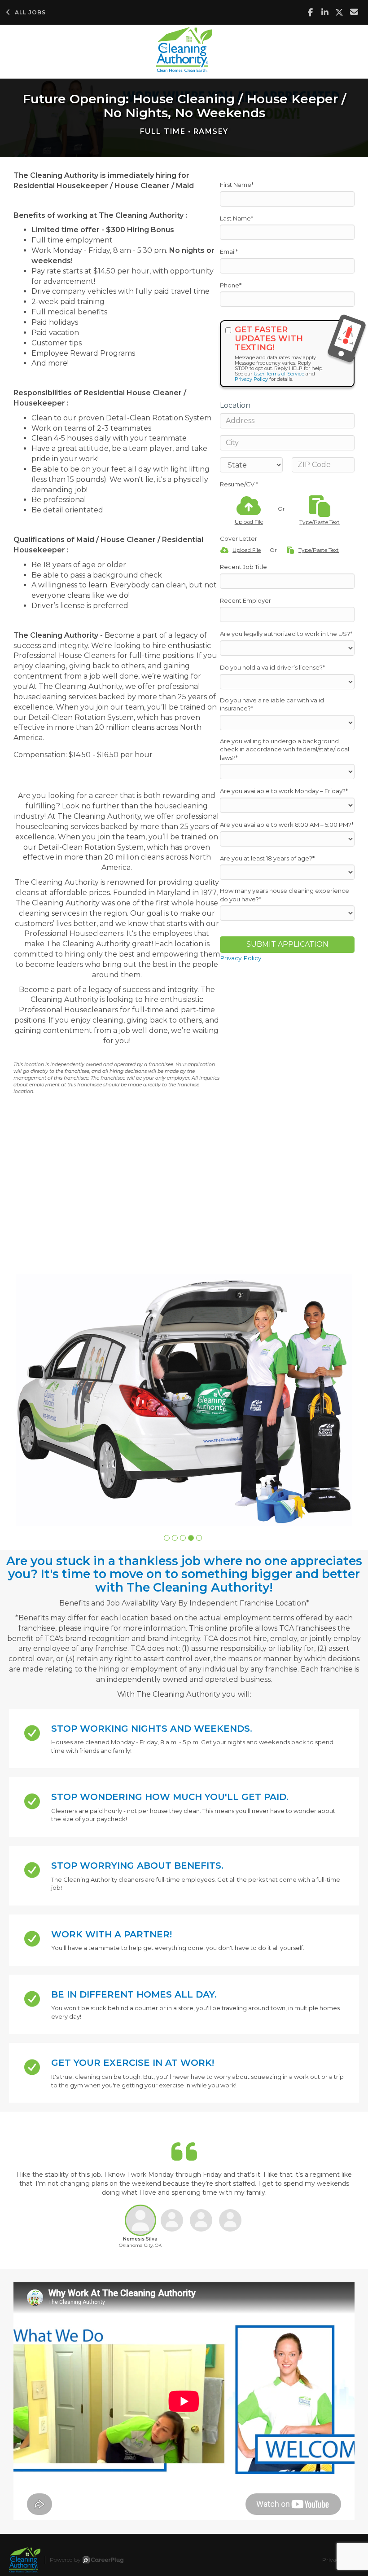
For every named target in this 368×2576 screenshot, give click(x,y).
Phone (231, 285)
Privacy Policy (251, 379)
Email (229, 251)
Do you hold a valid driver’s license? (272, 667)
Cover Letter (239, 538)
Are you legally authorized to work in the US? (286, 634)
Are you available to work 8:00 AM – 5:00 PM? (287, 825)
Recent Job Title (243, 567)
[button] (167, 1538)
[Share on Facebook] (310, 12)
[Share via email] (354, 12)
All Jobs (30, 12)
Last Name (237, 218)
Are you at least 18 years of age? (267, 858)
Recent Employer (245, 600)
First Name (237, 185)
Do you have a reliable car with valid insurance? (272, 704)
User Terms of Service (279, 374)
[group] (184, 1400)
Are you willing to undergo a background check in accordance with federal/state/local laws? (285, 749)
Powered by (65, 2560)
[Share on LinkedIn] (325, 12)
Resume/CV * (239, 484)
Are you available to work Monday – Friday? (284, 791)
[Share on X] (340, 12)
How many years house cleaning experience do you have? (285, 895)
